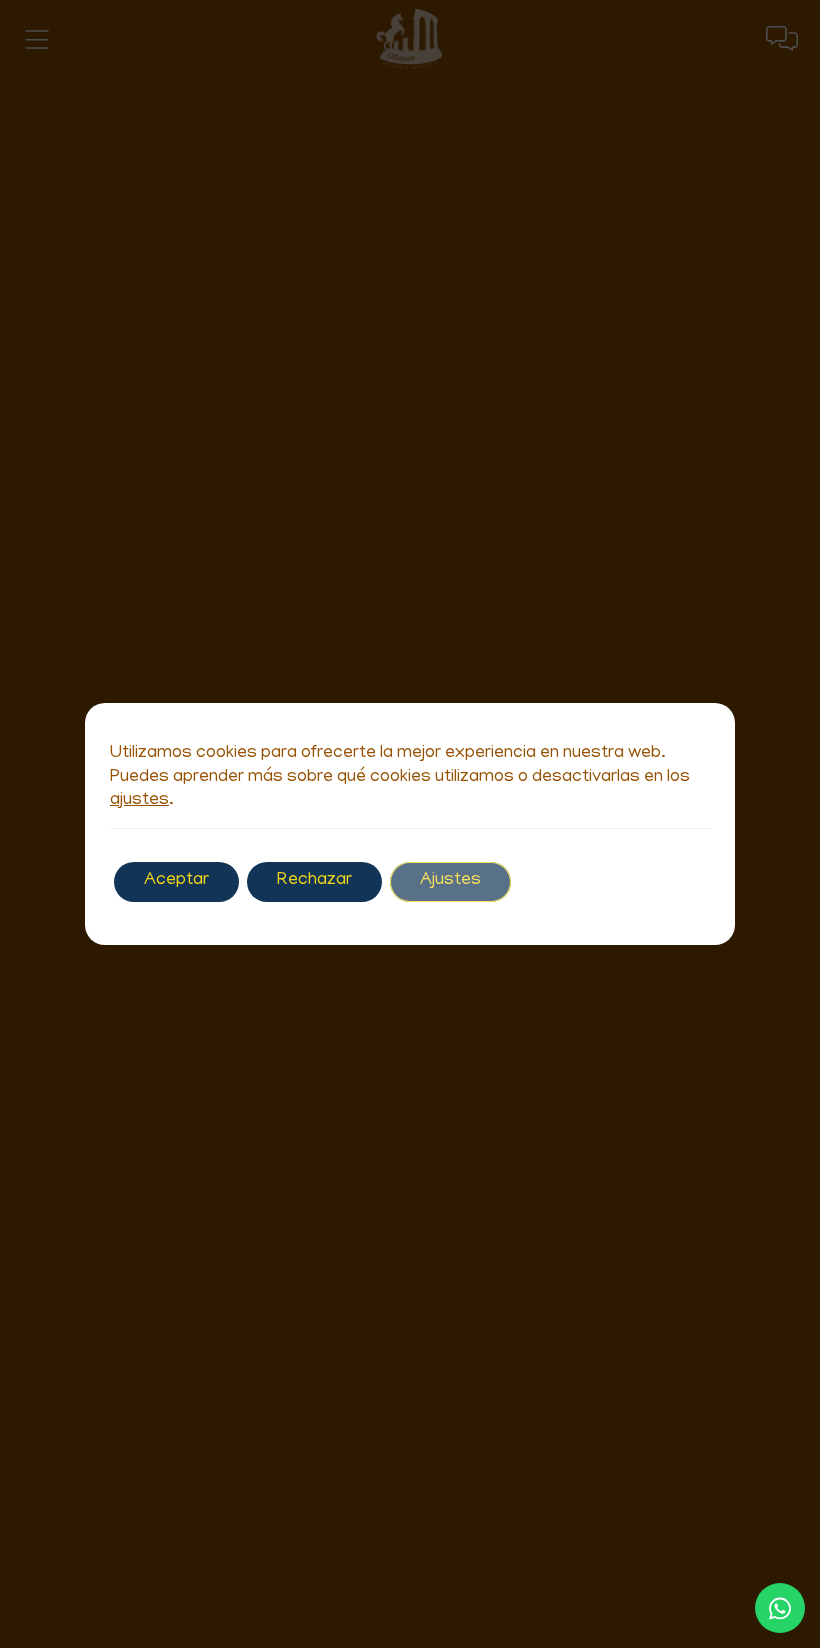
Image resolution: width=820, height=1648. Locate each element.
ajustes (139, 801)
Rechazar (314, 881)
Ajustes (450, 881)
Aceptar (176, 881)
